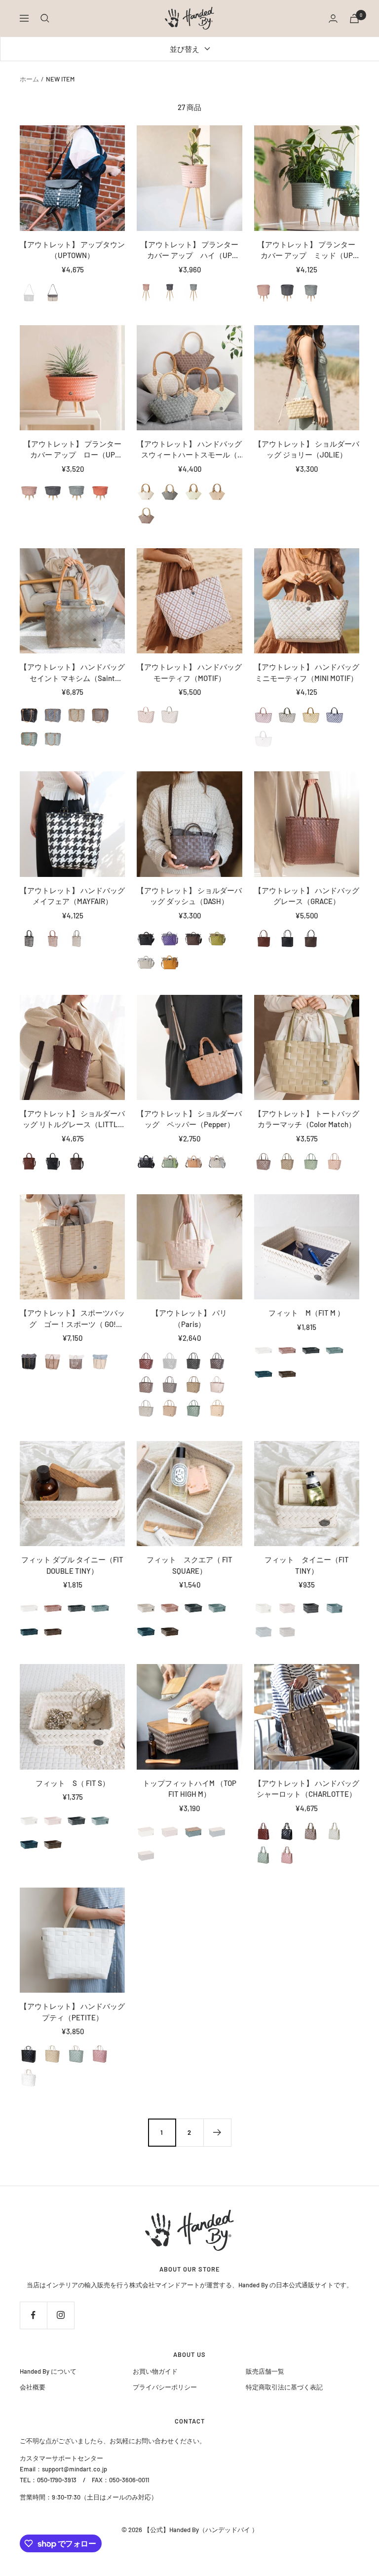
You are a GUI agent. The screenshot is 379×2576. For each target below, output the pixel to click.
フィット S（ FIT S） (73, 1783)
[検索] (45, 18)
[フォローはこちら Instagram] (60, 2315)
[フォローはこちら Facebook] (33, 2315)
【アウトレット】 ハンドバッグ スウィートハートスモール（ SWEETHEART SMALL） (189, 450)
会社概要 (33, 2387)
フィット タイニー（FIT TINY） (307, 1565)
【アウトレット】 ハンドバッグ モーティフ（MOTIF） (189, 672)
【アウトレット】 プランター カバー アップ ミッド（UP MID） (306, 250)
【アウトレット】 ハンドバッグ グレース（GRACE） (307, 896)
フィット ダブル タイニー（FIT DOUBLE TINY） (72, 1565)
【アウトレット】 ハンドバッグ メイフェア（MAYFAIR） (72, 896)
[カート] (354, 19)
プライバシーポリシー (165, 2387)
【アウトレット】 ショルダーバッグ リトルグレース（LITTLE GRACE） (72, 1119)
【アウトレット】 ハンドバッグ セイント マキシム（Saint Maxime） (72, 673)
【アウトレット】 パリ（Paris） (189, 1318)
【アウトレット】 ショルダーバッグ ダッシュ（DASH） (189, 896)
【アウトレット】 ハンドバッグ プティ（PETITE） (72, 2012)
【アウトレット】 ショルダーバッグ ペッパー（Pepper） (189, 1119)
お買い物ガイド (155, 2371)
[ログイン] (333, 19)
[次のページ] (217, 2132)
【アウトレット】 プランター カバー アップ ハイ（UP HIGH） (189, 250)
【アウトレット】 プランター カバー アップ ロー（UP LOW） (73, 450)
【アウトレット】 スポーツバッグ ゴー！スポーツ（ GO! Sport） (72, 1319)
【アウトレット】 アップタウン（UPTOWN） (72, 250)
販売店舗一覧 (265, 2371)
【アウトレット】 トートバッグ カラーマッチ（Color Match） (307, 1119)
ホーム (29, 79)
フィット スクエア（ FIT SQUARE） (189, 1565)
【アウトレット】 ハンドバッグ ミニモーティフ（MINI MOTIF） (307, 672)
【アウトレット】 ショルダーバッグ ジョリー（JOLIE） (307, 449)
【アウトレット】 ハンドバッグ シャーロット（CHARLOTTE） (307, 1789)
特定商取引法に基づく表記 (284, 2387)
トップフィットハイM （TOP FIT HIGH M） (189, 1789)
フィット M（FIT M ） (306, 1313)
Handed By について (48, 2371)
